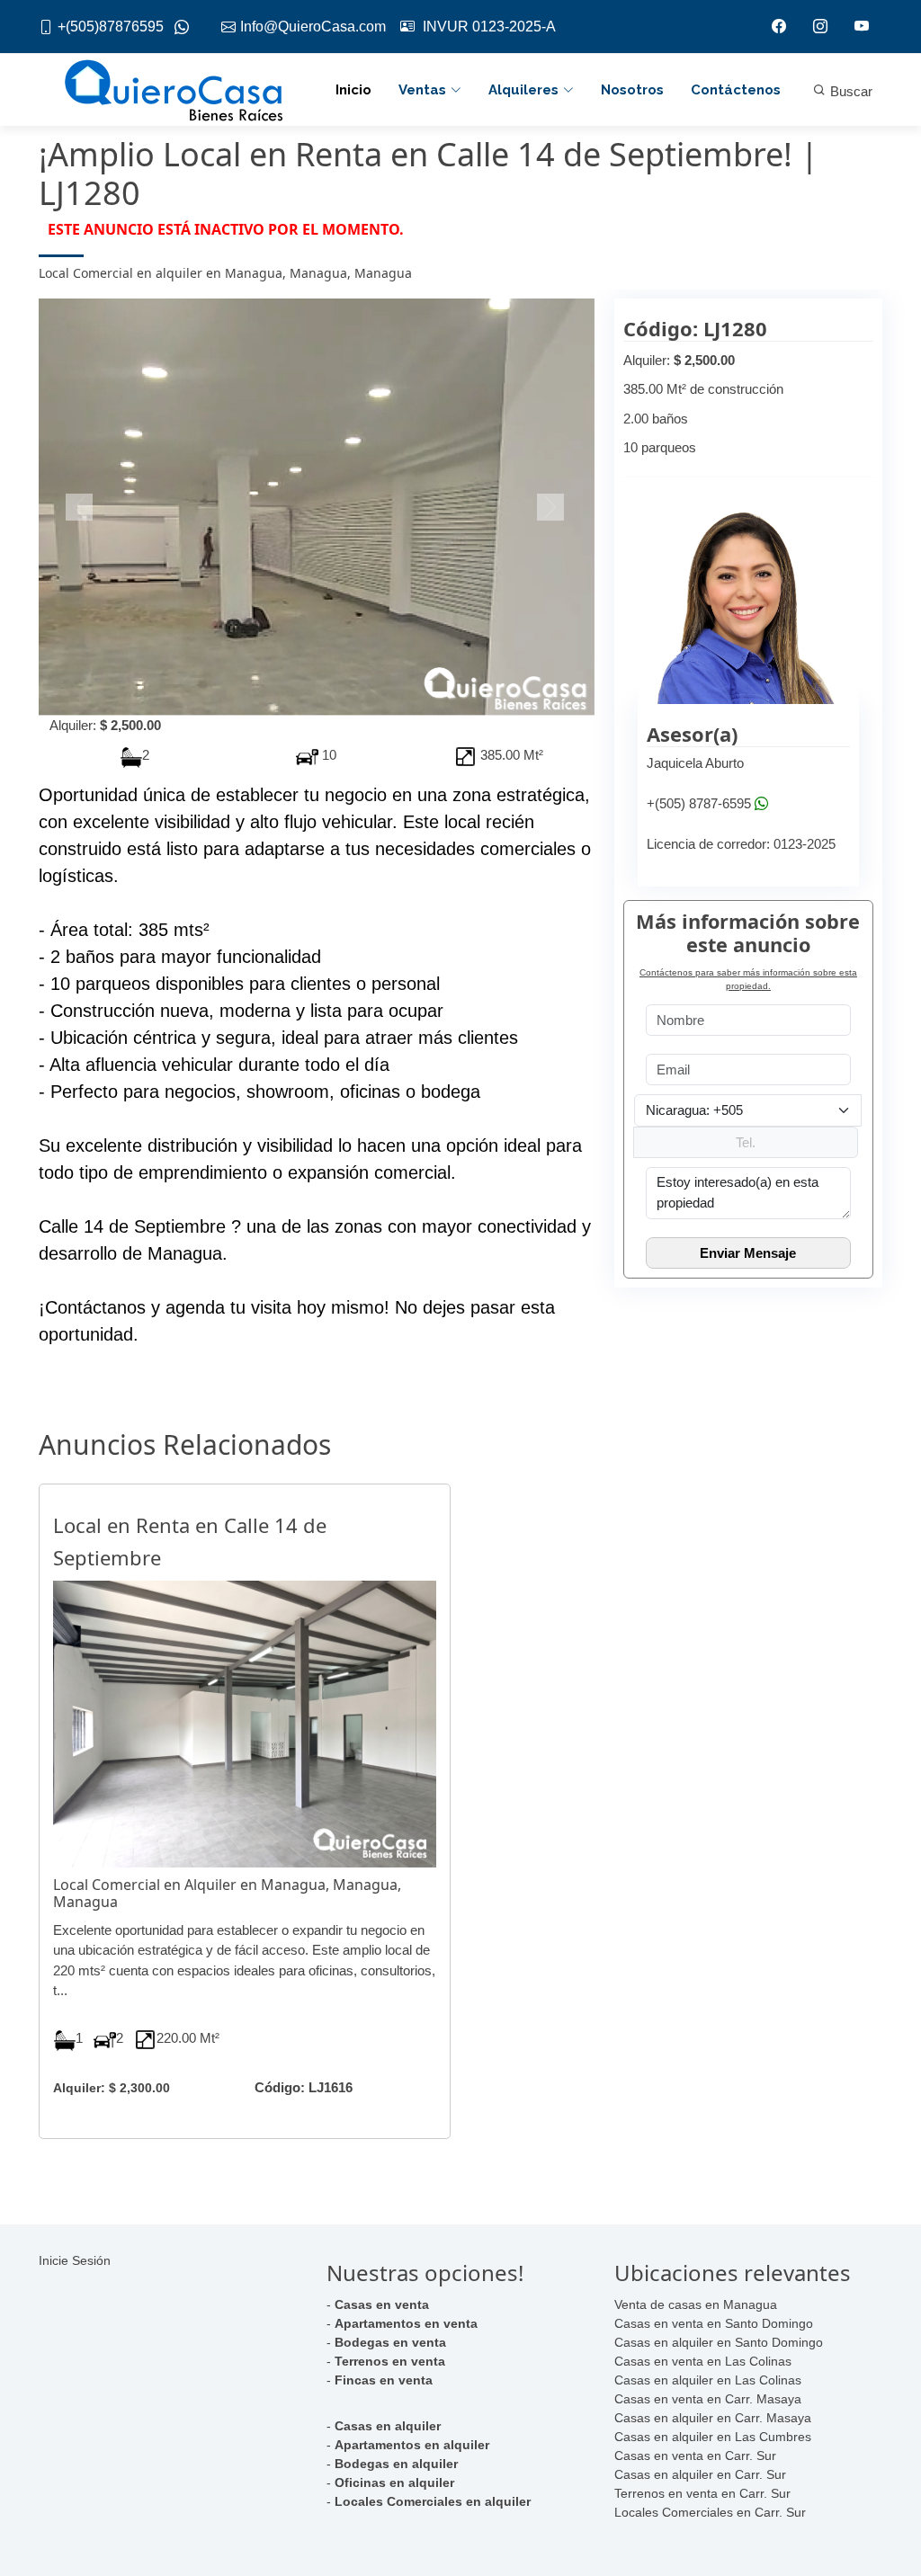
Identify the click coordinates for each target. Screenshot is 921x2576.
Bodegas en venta (390, 2342)
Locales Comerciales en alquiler (433, 2501)
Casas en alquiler (388, 2426)
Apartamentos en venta (406, 2323)
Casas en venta (382, 2304)
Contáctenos (736, 90)
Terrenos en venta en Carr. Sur (702, 2493)
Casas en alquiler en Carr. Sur (700, 2474)
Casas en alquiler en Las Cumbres (713, 2437)
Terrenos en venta (390, 2361)
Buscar (849, 91)
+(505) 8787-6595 (699, 803)
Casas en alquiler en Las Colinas (708, 2380)
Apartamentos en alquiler (412, 2445)
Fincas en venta (384, 2380)
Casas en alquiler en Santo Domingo (719, 2342)
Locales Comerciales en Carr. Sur (710, 2512)
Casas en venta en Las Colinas (703, 2361)
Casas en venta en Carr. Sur (695, 2456)
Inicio (353, 90)
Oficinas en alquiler (394, 2482)
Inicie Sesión (75, 2260)
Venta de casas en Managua (696, 2304)
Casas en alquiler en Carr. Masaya (713, 2418)
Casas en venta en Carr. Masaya (708, 2399)
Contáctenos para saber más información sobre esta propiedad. (748, 979)
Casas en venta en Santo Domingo (714, 2323)
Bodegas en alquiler (396, 2464)
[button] (80, 507)
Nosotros (632, 90)
